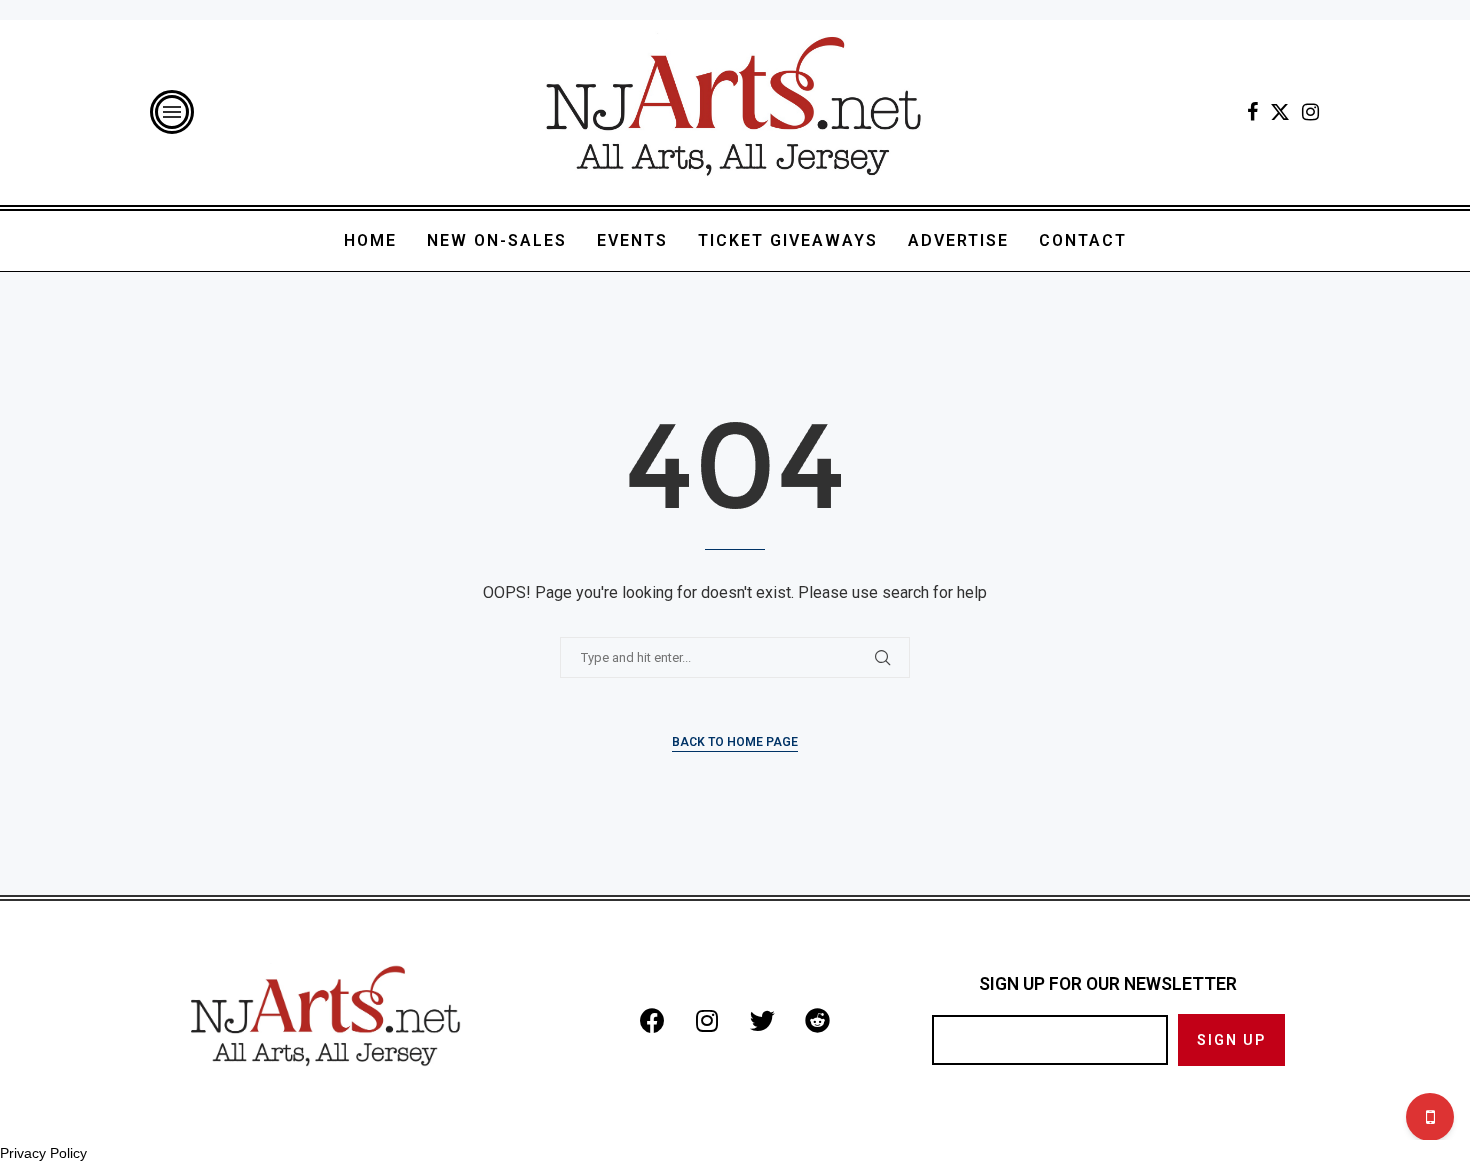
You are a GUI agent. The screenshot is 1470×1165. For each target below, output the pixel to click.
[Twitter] (1280, 112)
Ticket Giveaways (788, 240)
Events (632, 240)
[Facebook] (1252, 112)
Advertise (958, 240)
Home (370, 240)
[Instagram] (1310, 112)
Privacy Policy (43, 1153)
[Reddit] (817, 1020)
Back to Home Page (735, 742)
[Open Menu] (172, 112)
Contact (1083, 240)
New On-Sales (497, 240)
